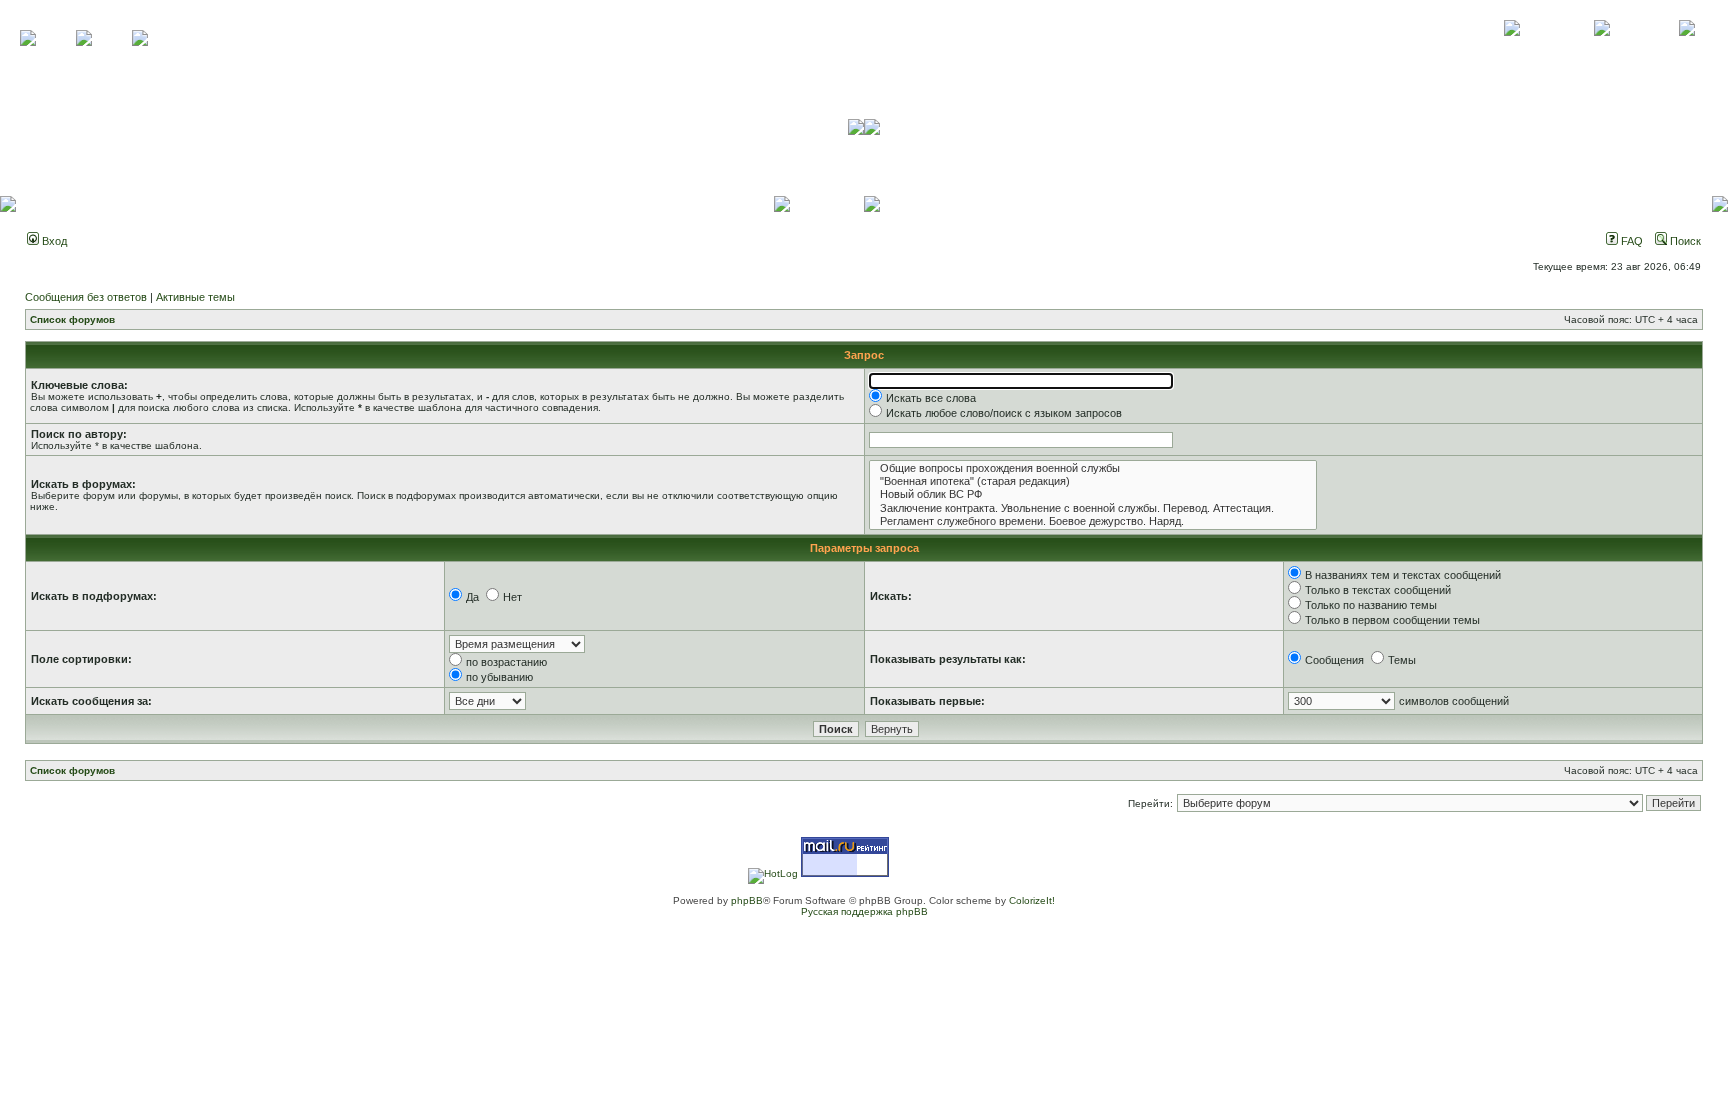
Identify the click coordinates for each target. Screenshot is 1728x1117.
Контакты (1601, 50)
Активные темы (195, 297)
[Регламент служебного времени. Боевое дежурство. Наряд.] (1093, 521)
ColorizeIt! (1032, 900)
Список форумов (72, 319)
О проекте (1512, 50)
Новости (1686, 50)
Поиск (1684, 241)
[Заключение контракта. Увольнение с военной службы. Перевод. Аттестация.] (1093, 508)
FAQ (1630, 241)
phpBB (747, 900)
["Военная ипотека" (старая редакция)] (1093, 481)
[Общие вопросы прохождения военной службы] (1093, 468)
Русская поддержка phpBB (864, 911)
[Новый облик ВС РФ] (1093, 494)
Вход (53, 241)
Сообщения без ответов (86, 297)
